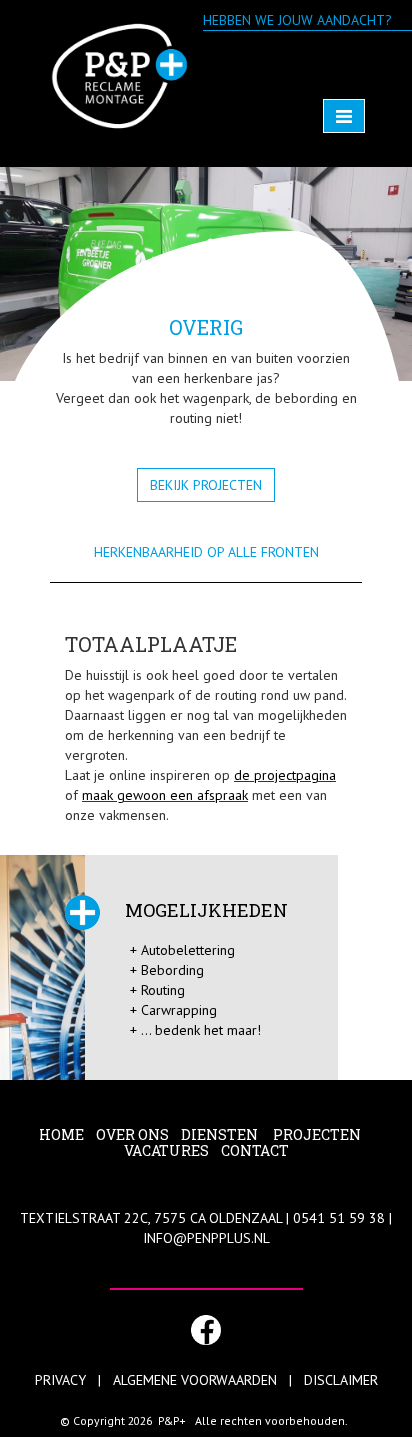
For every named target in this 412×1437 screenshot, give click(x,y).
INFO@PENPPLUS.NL (206, 1238)
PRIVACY (60, 1380)
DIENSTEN (221, 1134)
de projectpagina (285, 775)
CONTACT (255, 1150)
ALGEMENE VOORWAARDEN (195, 1380)
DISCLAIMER (341, 1380)
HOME (61, 1134)
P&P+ (172, 1420)
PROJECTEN (318, 1134)
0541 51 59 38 (339, 1218)
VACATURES (166, 1150)
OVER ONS (132, 1134)
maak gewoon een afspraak (165, 795)
